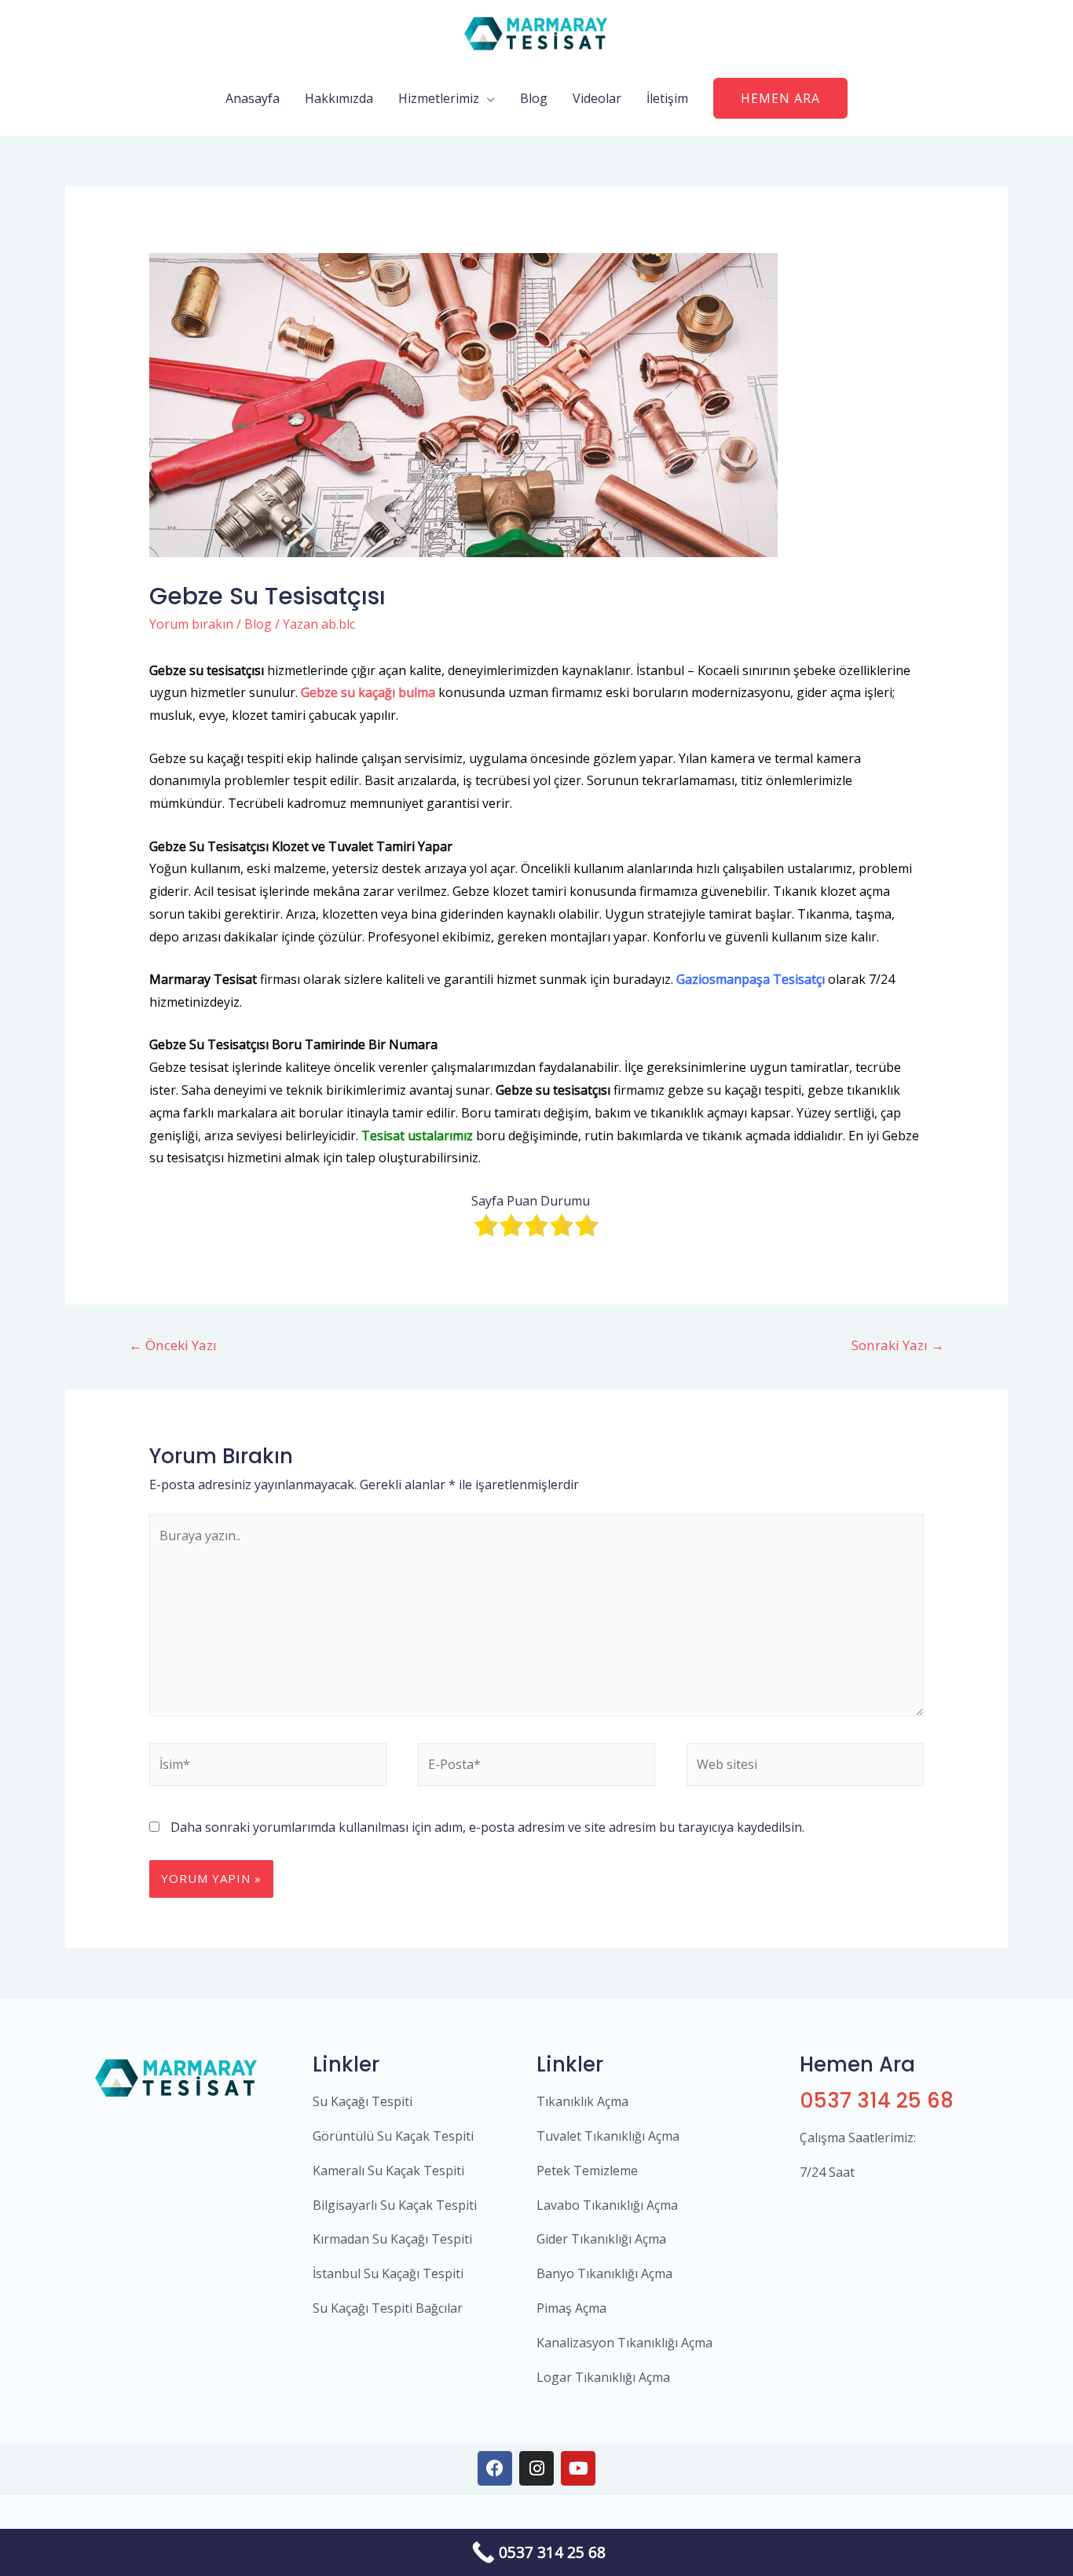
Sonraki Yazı (898, 1345)
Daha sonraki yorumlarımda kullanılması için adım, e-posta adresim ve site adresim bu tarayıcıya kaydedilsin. (487, 1827)
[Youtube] (578, 2468)
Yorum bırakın (191, 624)
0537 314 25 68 (877, 2101)
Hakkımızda (339, 98)
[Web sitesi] (805, 1767)
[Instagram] (536, 2468)
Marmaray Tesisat (203, 979)
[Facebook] (495, 2468)
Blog (534, 98)
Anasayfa (253, 98)
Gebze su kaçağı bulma (368, 692)
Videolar (597, 98)
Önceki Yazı (173, 1345)
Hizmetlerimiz (439, 98)
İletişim (667, 98)
